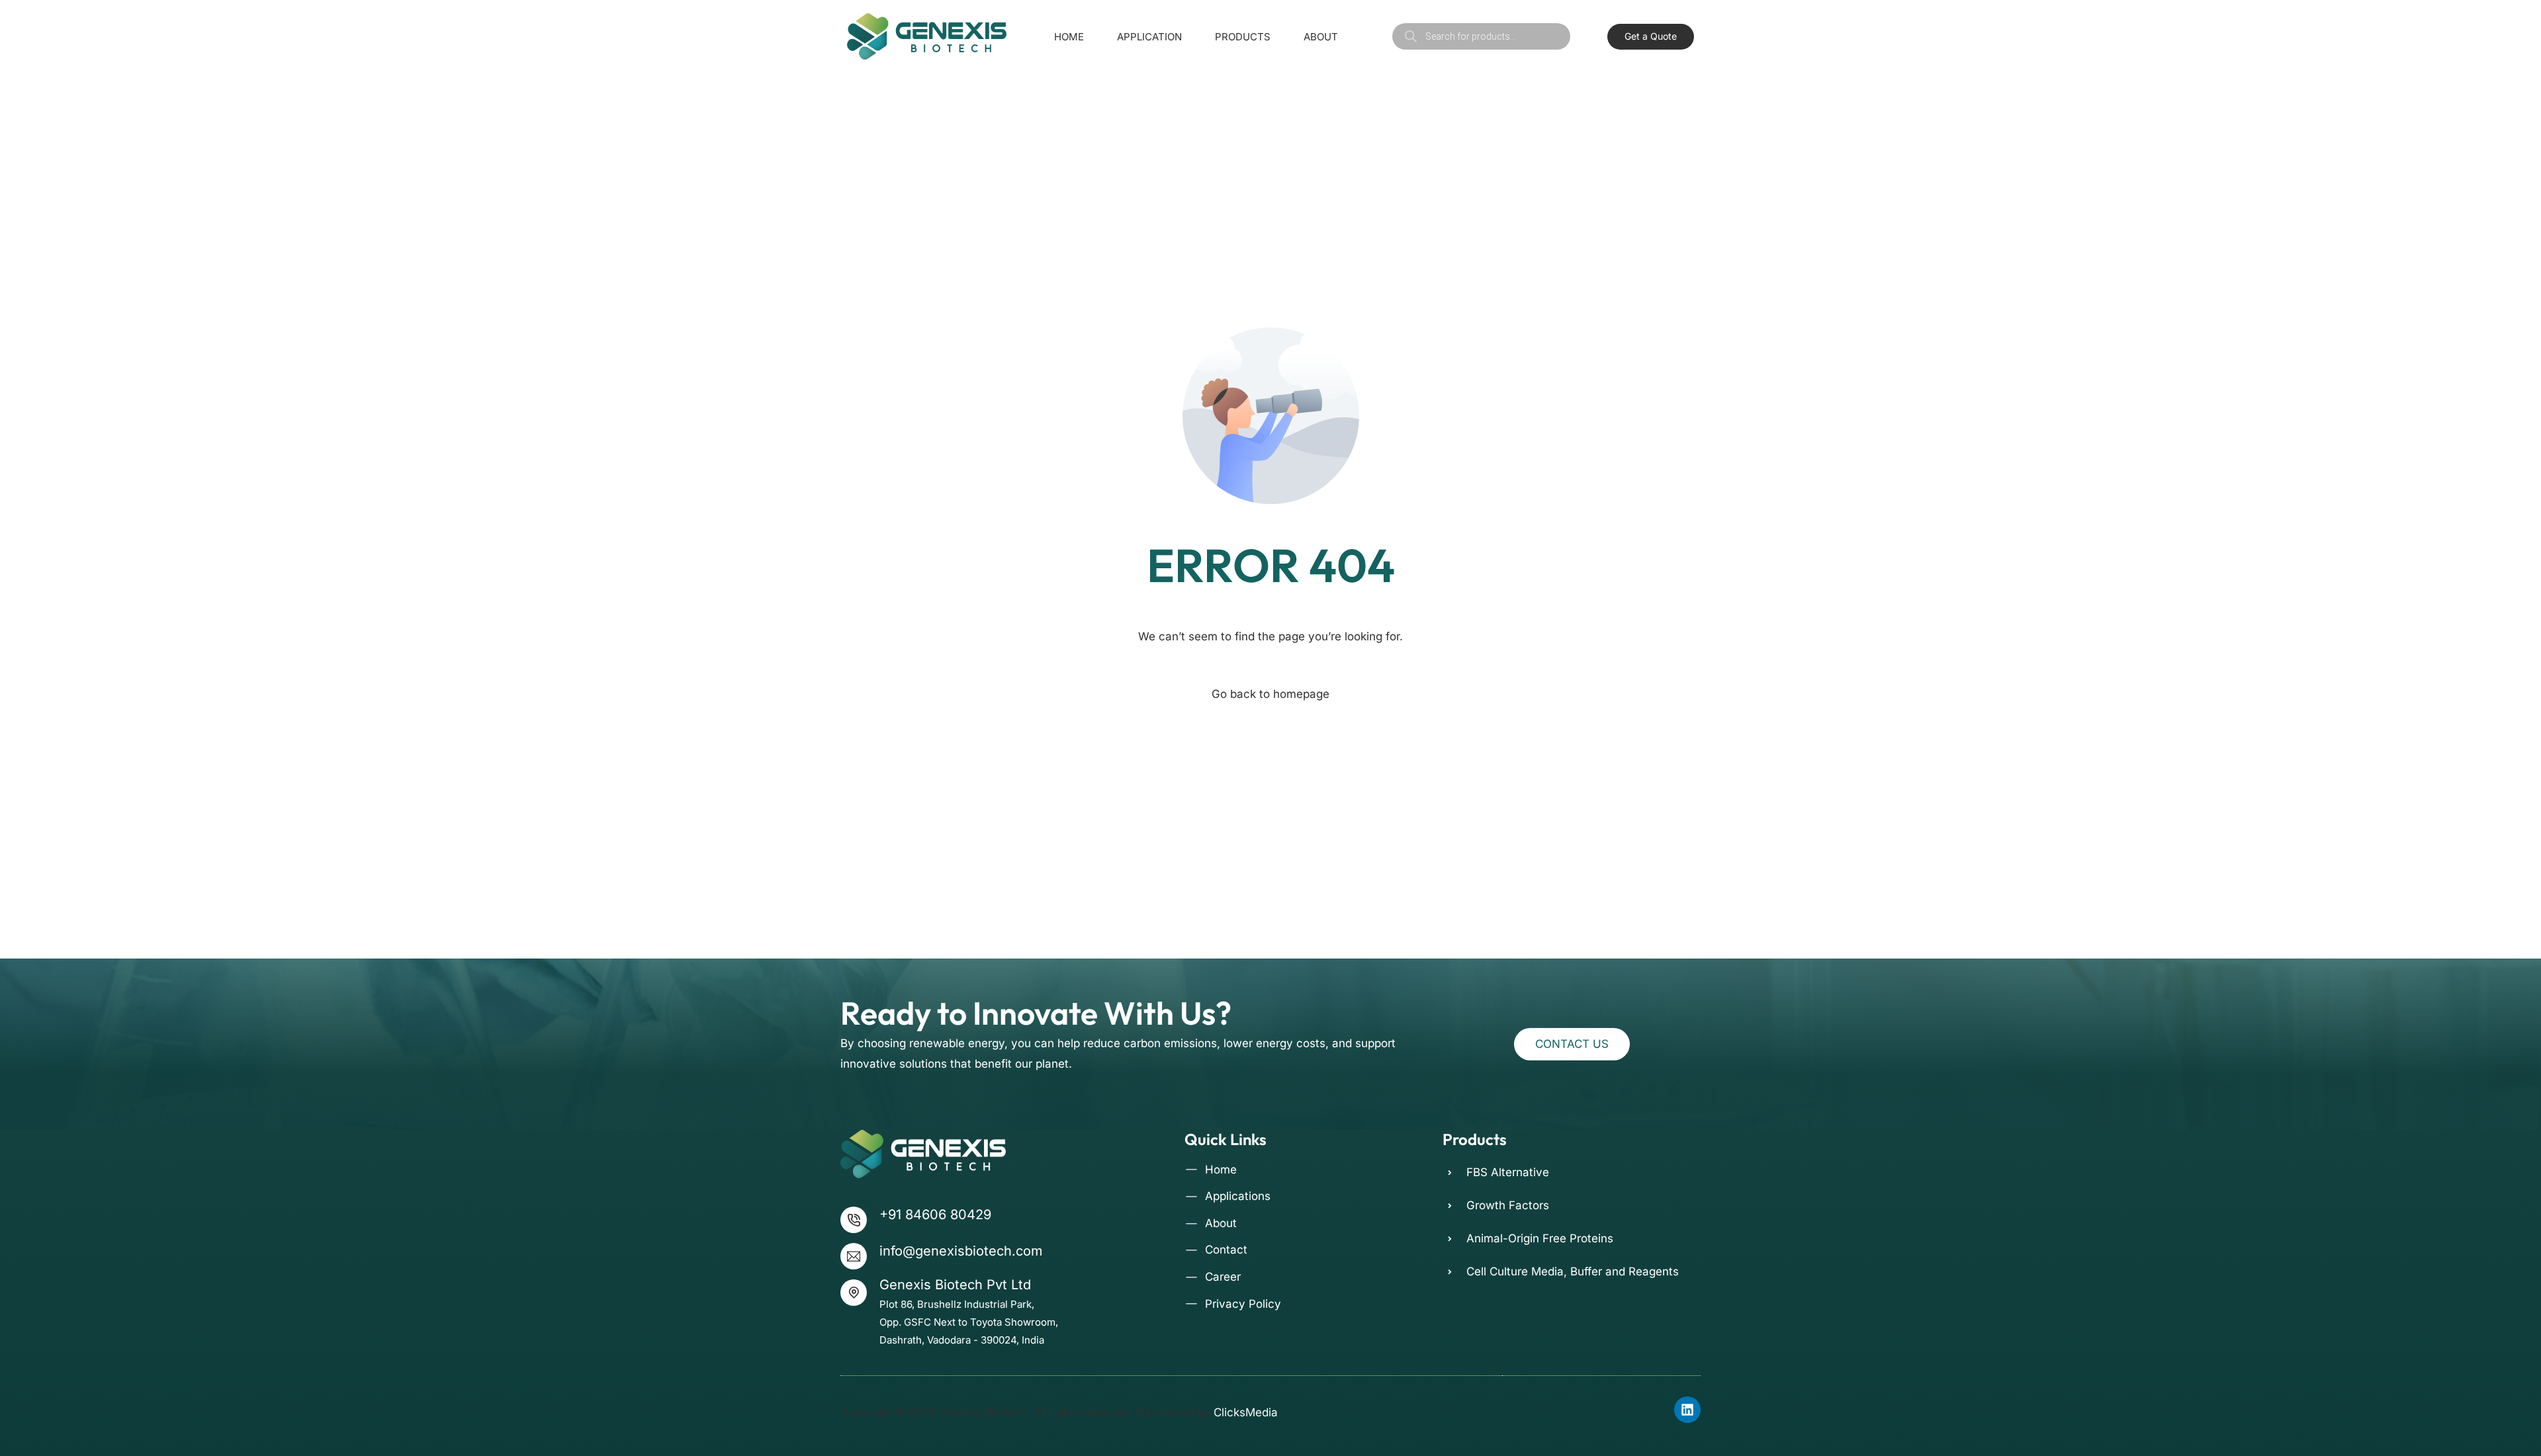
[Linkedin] (1687, 1410)
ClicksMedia (1246, 1412)
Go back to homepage (1270, 694)
